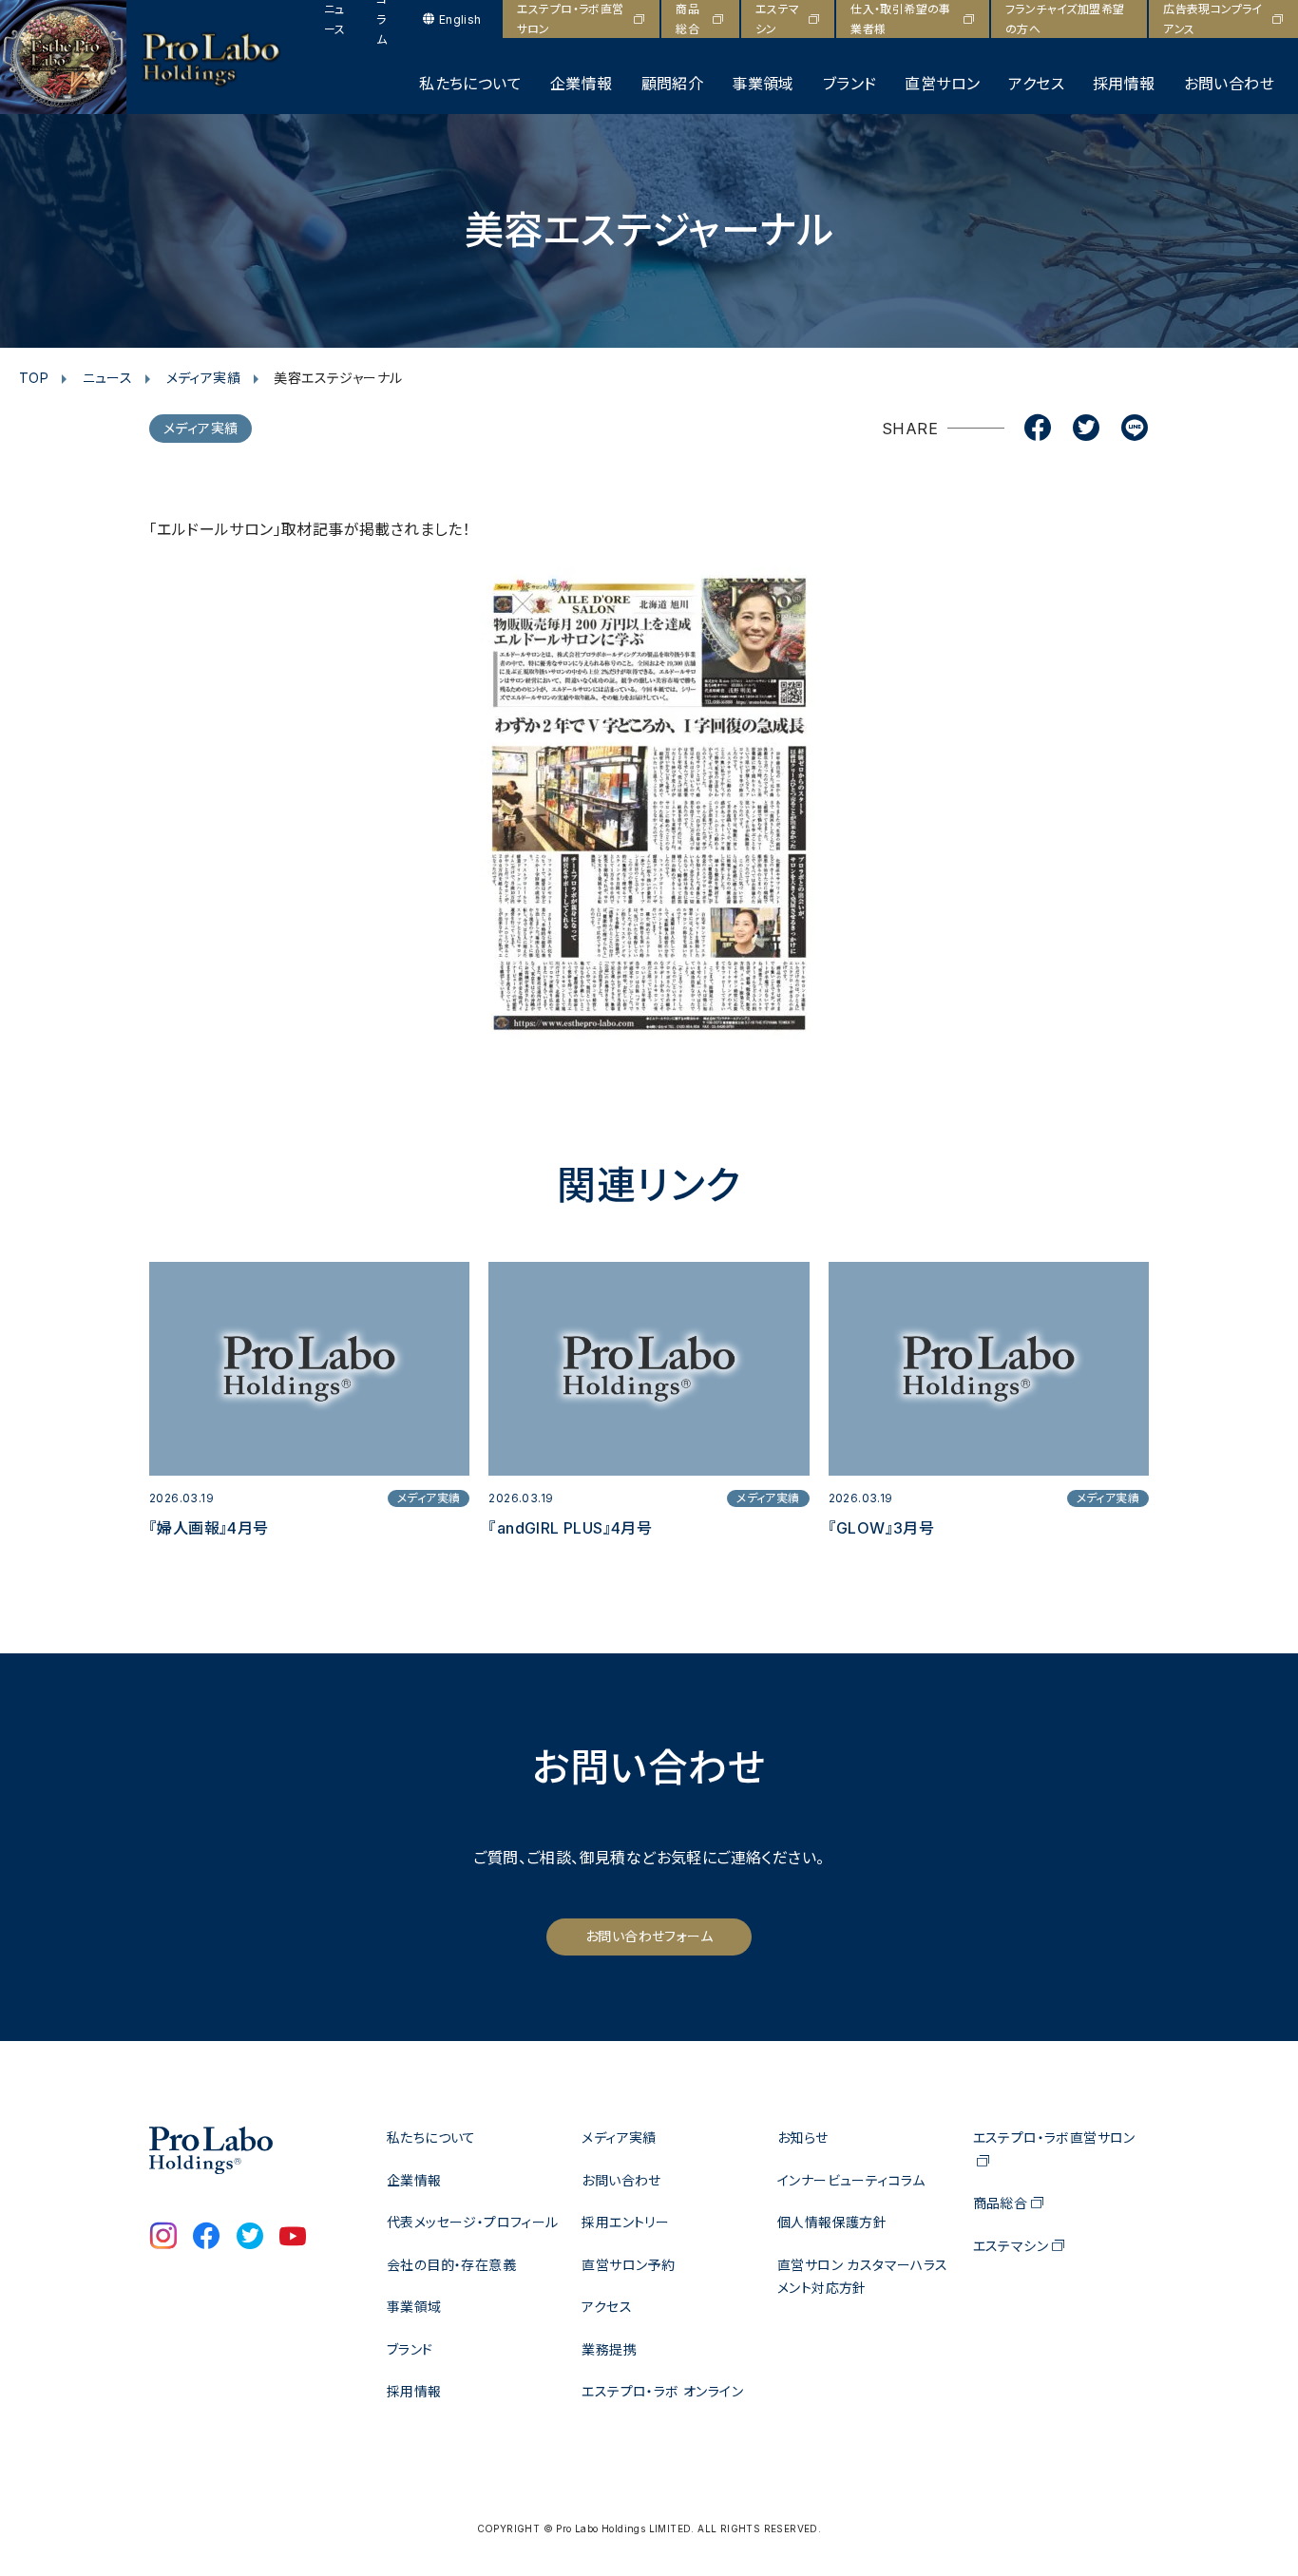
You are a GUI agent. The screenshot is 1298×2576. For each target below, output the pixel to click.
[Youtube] (293, 2238)
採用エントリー (625, 2222)
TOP (34, 378)
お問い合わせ (1229, 84)
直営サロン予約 (628, 2265)
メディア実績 (203, 378)
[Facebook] (1038, 429)
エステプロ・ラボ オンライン (662, 2391)
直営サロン (942, 84)
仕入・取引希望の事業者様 (901, 19)
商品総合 (687, 19)
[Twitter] (1086, 429)
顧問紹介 (673, 84)
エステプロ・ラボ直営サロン (571, 19)
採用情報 (1124, 84)
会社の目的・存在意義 (451, 2265)
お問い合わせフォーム (649, 1936)
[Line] (1135, 429)
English (460, 19)
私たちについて (470, 84)
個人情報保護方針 (832, 2222)
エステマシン (778, 19)
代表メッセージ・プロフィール (473, 2222)
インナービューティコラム (851, 2180)
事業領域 (763, 84)
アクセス (1036, 84)
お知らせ (803, 2137)
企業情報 (582, 84)
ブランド (850, 84)
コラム (382, 19)
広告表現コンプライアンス (1213, 19)
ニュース (335, 19)
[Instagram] (163, 2238)
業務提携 (609, 2349)
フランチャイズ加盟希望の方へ (1065, 19)
